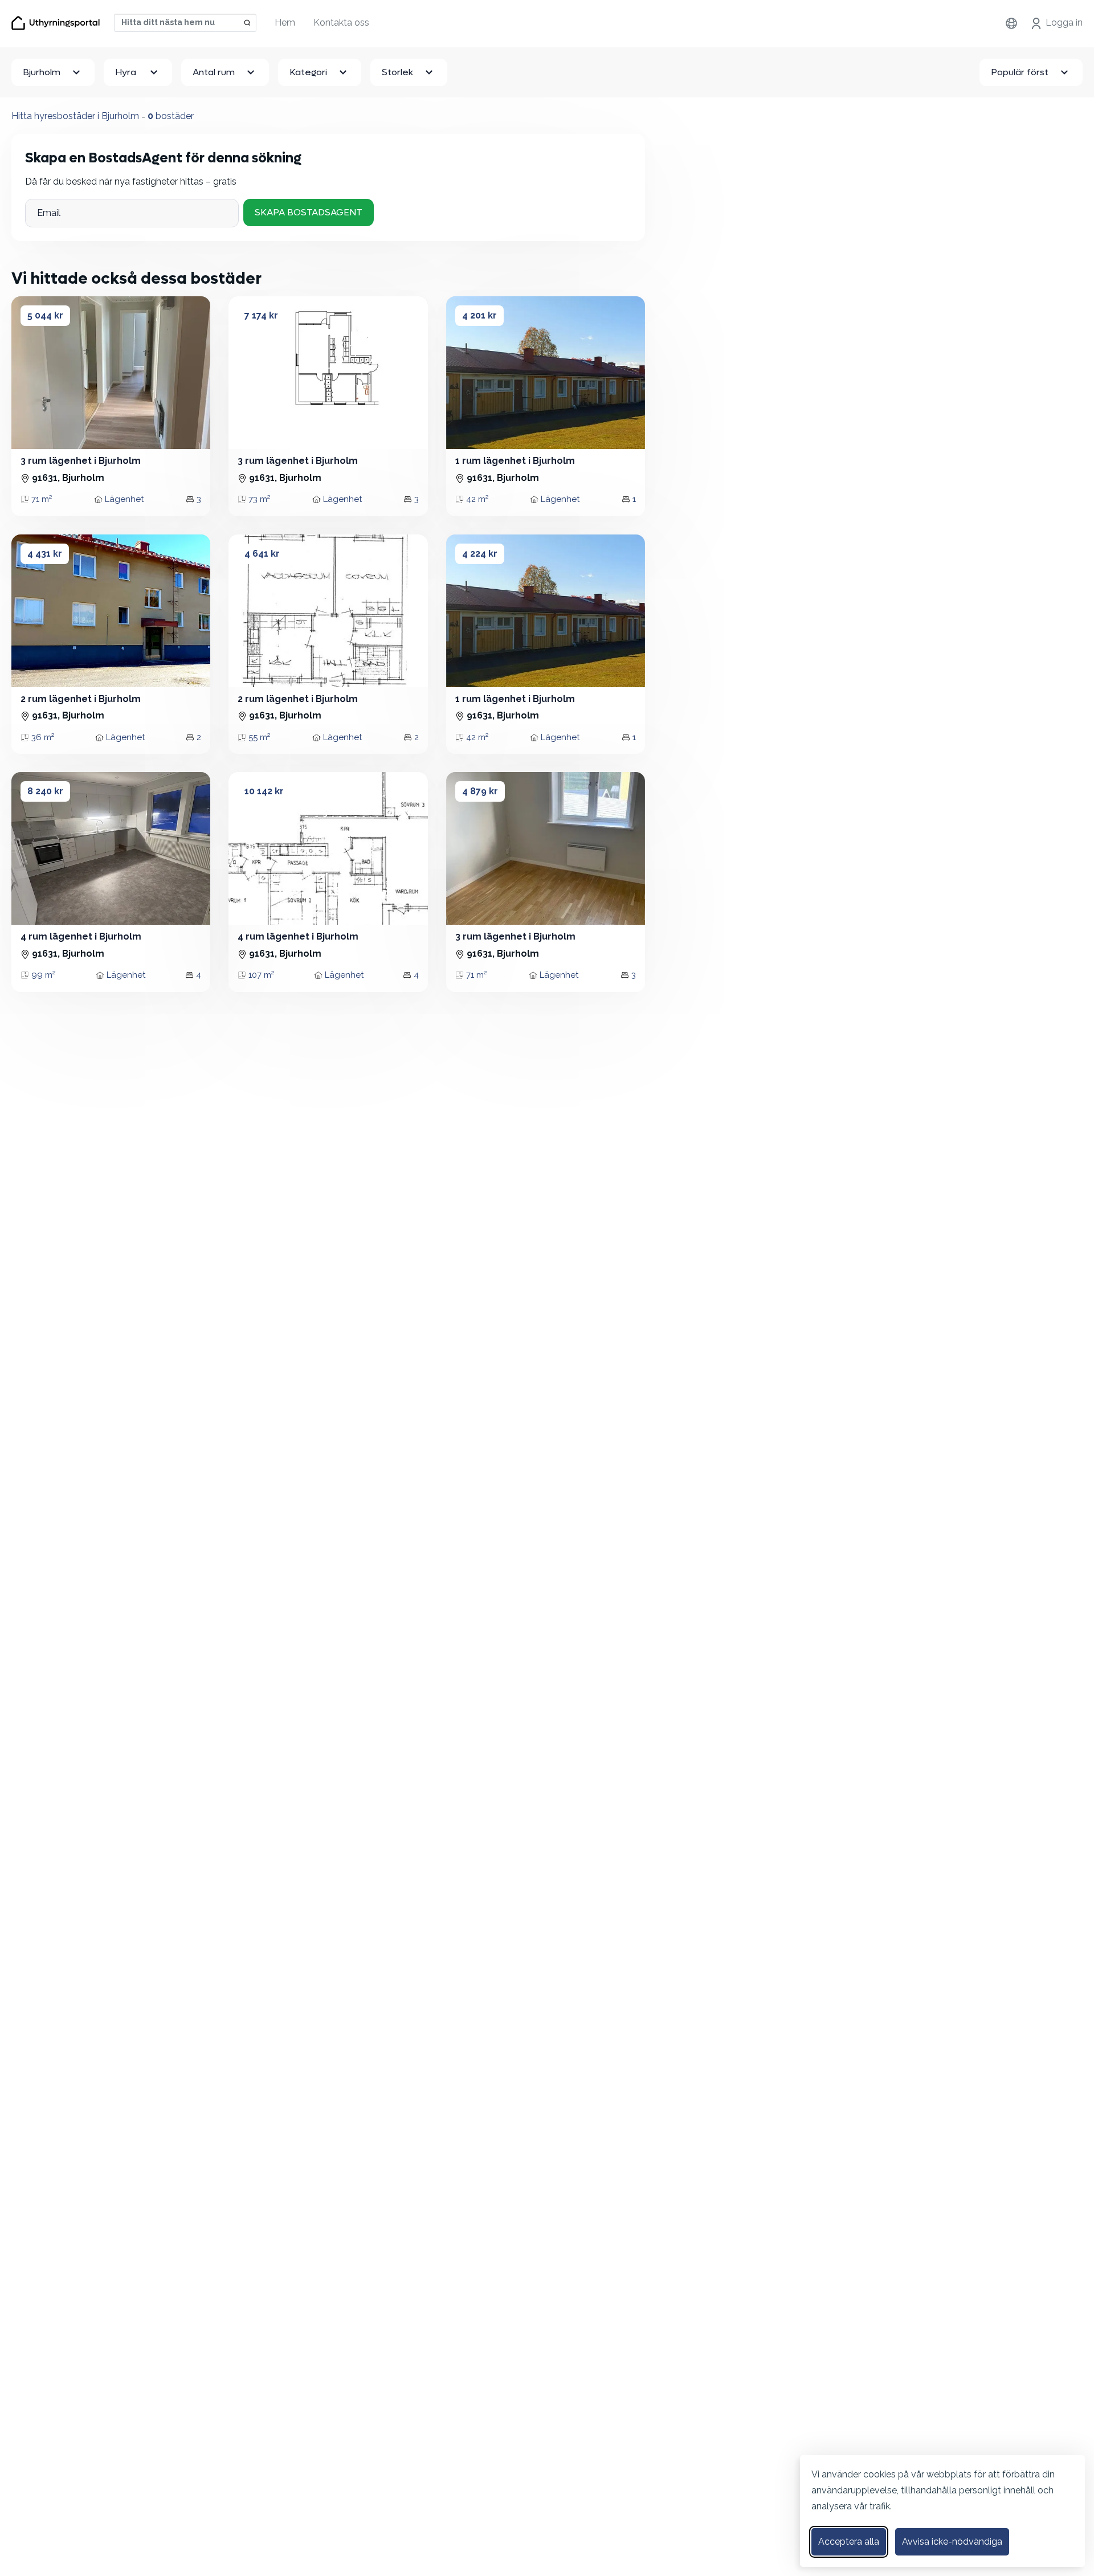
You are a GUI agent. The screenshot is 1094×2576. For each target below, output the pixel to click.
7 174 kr (261, 315)
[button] (248, 373)
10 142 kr (264, 791)
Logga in (1064, 23)
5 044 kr (45, 315)
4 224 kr (480, 554)
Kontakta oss (341, 23)
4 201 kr (479, 315)
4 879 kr (480, 791)
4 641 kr (262, 554)
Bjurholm (42, 72)
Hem (285, 23)
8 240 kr (45, 791)
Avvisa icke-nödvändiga (952, 2542)
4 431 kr (45, 554)
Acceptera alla (849, 2542)
